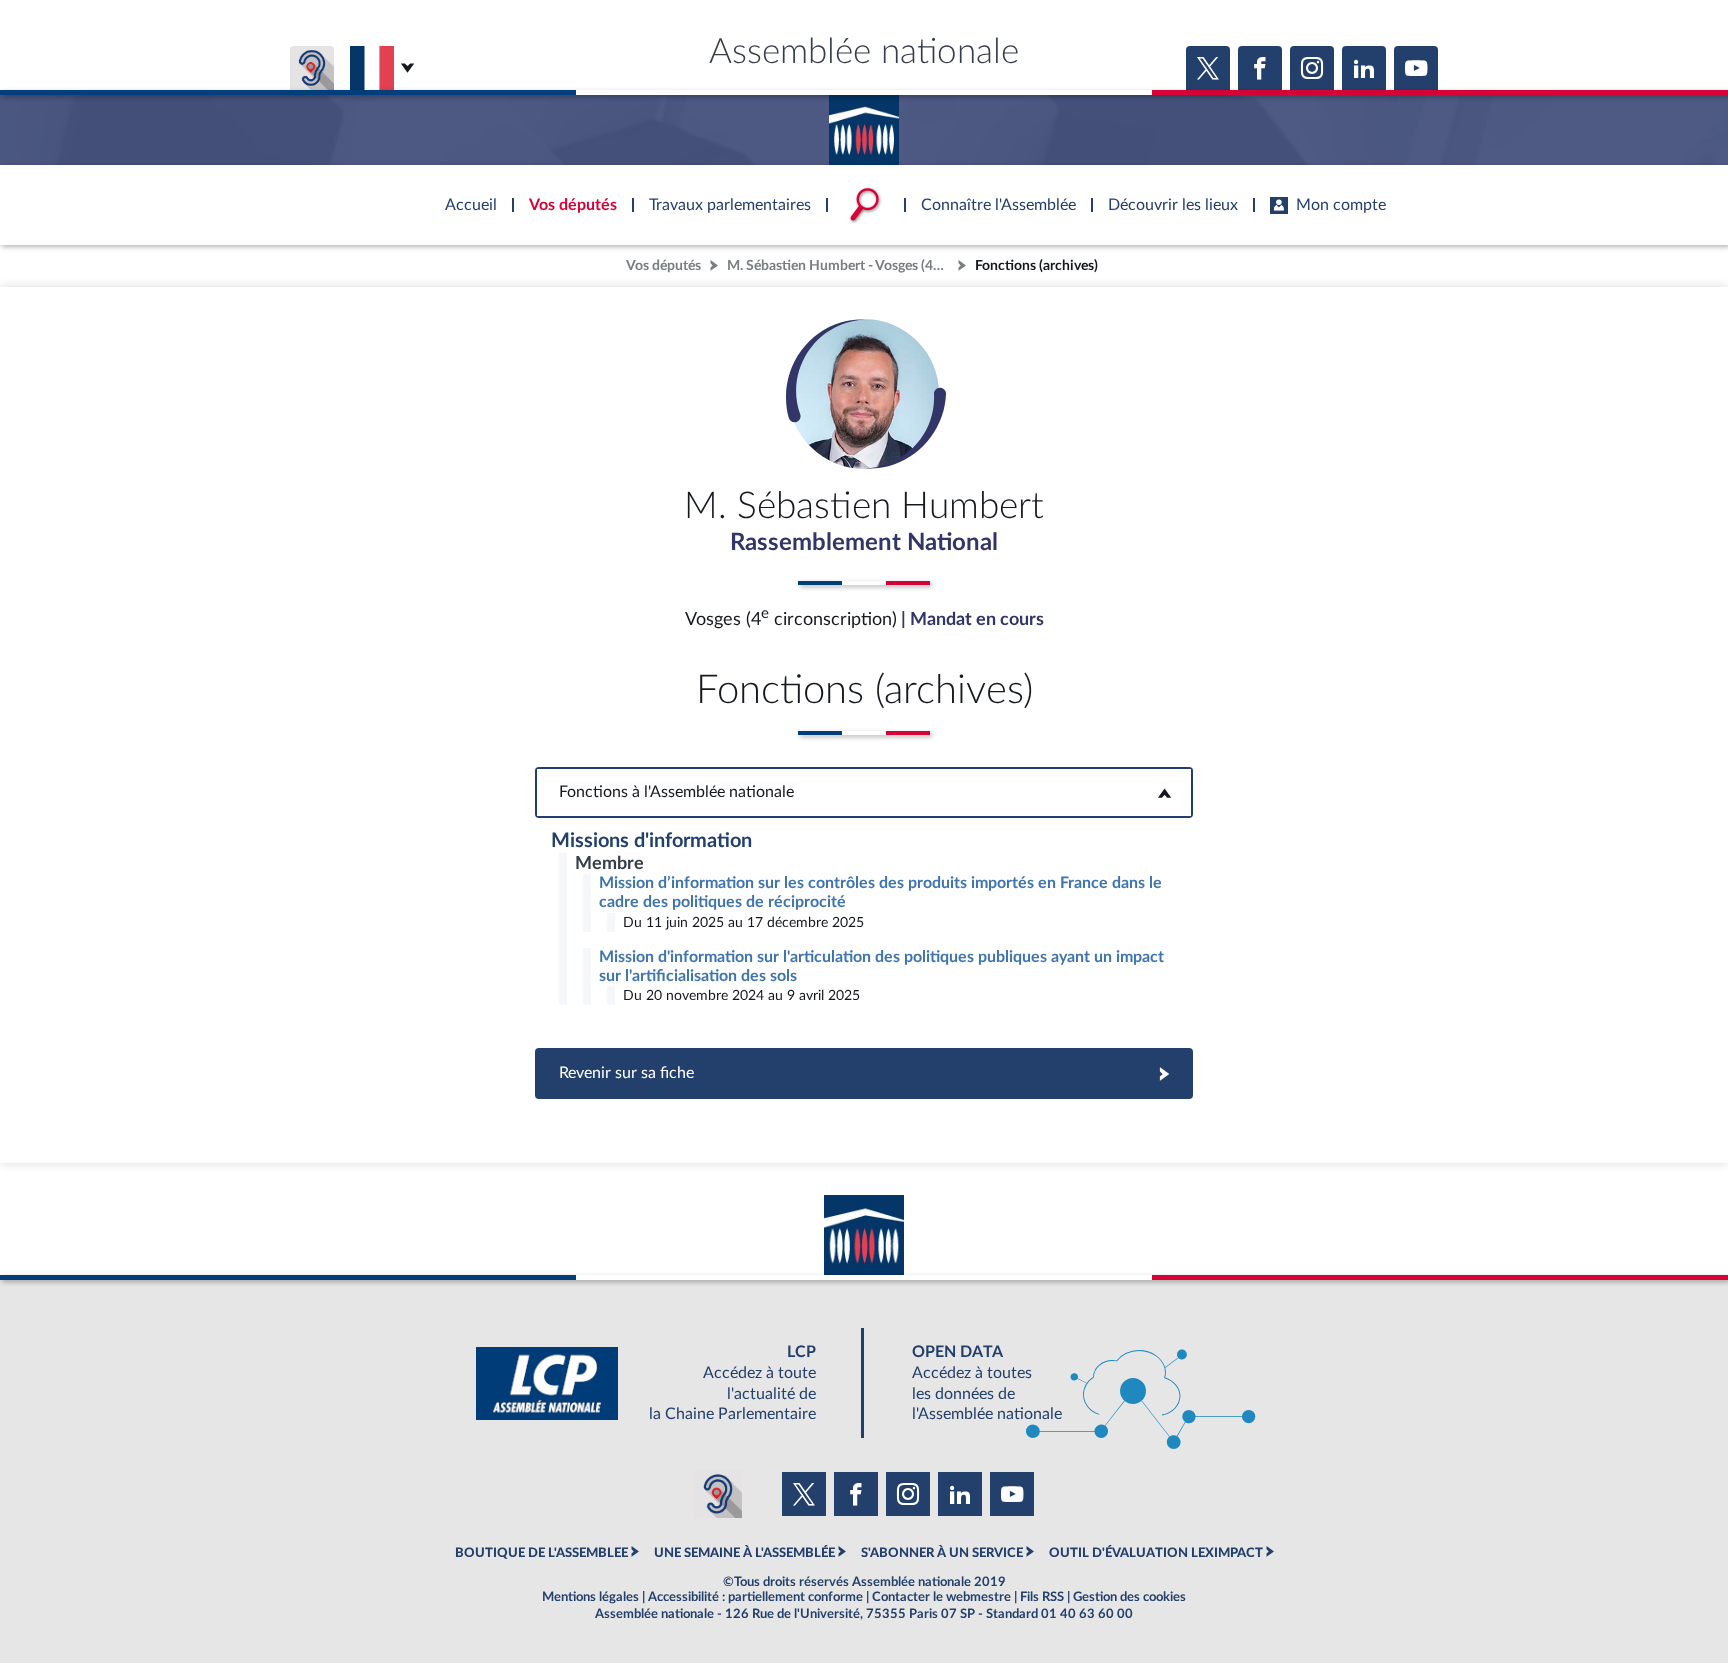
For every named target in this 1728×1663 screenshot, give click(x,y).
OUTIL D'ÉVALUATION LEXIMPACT (1156, 1553)
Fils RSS (1042, 1597)
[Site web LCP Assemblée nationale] (662, 1383)
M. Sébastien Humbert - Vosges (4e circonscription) (840, 265)
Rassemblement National (864, 543)
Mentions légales (590, 1597)
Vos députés (663, 265)
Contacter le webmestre (941, 1597)
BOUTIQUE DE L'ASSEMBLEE (541, 1553)
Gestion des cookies (1129, 1597)
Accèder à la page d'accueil (864, 123)
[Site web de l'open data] (1066, 1383)
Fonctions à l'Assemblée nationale (864, 792)
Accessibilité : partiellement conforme (755, 1597)
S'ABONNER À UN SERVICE (942, 1553)
